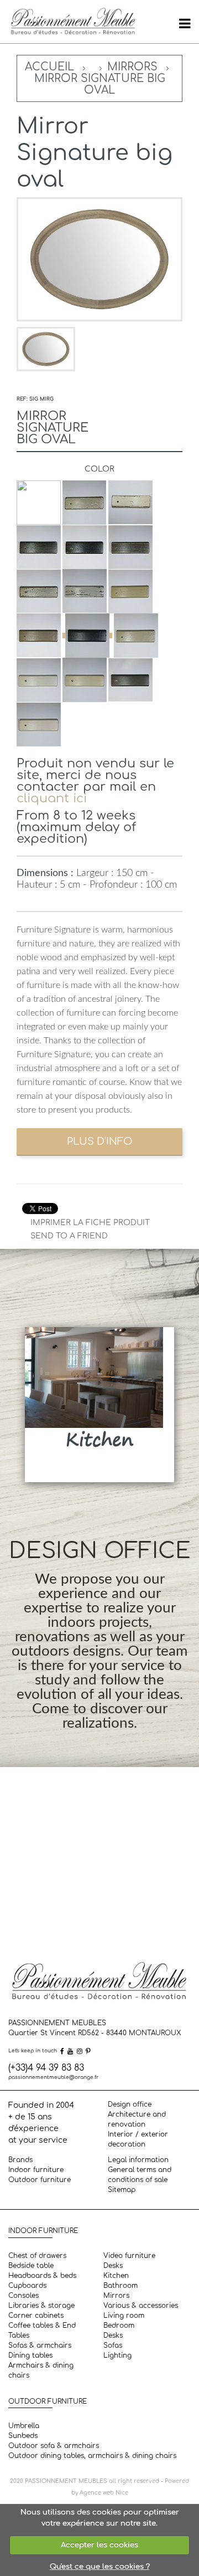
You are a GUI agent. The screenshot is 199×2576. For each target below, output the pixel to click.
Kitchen (116, 2276)
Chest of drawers (37, 2256)
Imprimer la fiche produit (90, 1223)
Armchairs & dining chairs (41, 2370)
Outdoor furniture (40, 2180)
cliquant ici (52, 798)
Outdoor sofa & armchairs (54, 2446)
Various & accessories (141, 2306)
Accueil (49, 67)
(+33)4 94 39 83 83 (46, 2068)
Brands (20, 2160)
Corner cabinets (36, 2316)
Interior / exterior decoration (138, 2139)
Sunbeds (23, 2436)
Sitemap (122, 2190)
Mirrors (132, 67)
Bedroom (119, 2326)
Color (99, 469)
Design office (130, 2104)
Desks (113, 2266)
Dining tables (30, 2355)
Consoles (23, 2296)
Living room (124, 2316)
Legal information (138, 2160)
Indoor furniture (36, 2170)
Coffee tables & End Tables (42, 2331)
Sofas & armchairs (40, 2345)
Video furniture (129, 2256)
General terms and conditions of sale (140, 2175)
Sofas (113, 2345)
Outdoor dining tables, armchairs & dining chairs (92, 2456)
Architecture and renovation (137, 2119)
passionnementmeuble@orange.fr (53, 2077)
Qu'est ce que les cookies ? (100, 2567)
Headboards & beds (42, 2276)
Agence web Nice (104, 2493)
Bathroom (121, 2286)
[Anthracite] (87, 636)
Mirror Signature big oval (100, 84)
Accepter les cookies (99, 2545)
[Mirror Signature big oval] (46, 349)
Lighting (117, 2355)
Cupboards (27, 2286)
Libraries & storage (41, 2306)
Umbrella (24, 2426)
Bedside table (31, 2266)
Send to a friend (69, 1236)
